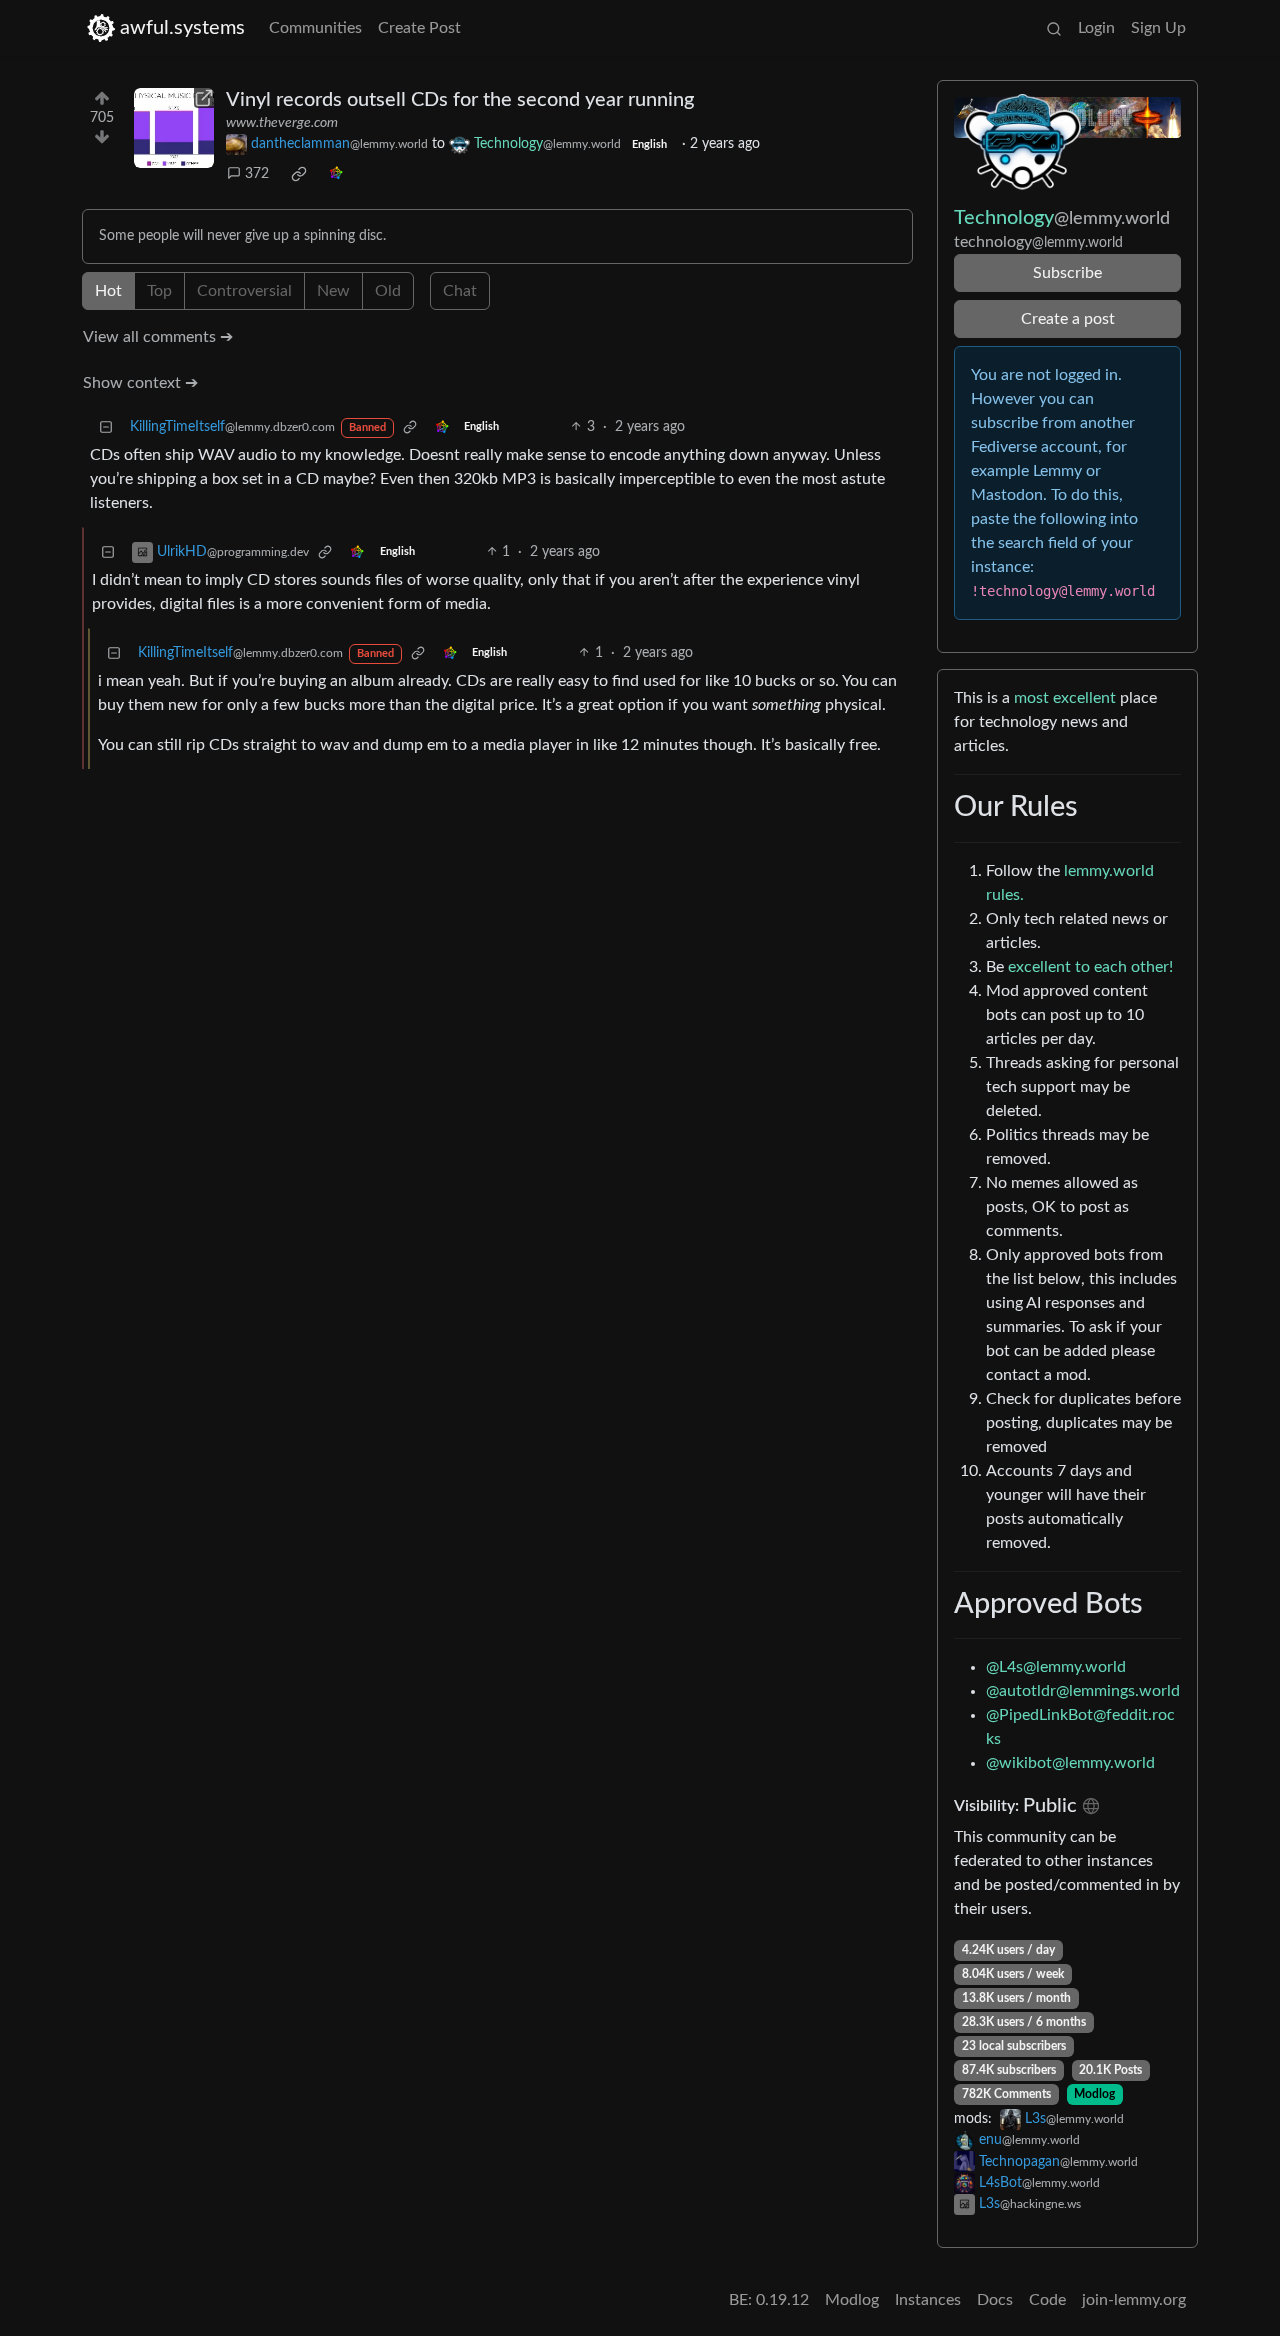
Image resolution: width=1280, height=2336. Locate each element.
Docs (995, 2300)
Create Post (419, 28)
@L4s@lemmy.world (1056, 1667)
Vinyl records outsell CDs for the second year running (460, 100)
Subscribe (1067, 273)
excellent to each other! (1090, 967)
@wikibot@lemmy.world (1070, 1763)
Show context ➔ (140, 383)
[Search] (1054, 28)
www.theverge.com (282, 123)
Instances (928, 2300)
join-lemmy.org (1134, 2300)
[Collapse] (106, 427)
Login (1096, 28)
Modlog (1094, 2094)
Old (388, 291)
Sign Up (1158, 28)
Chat (460, 291)
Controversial (244, 291)
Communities (315, 28)
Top (159, 291)
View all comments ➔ (158, 337)
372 (257, 174)
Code (1047, 2300)
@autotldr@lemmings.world (1083, 1691)
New (333, 291)
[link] (299, 174)
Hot (108, 291)
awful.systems (182, 28)
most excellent (1065, 698)
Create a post (1068, 319)
